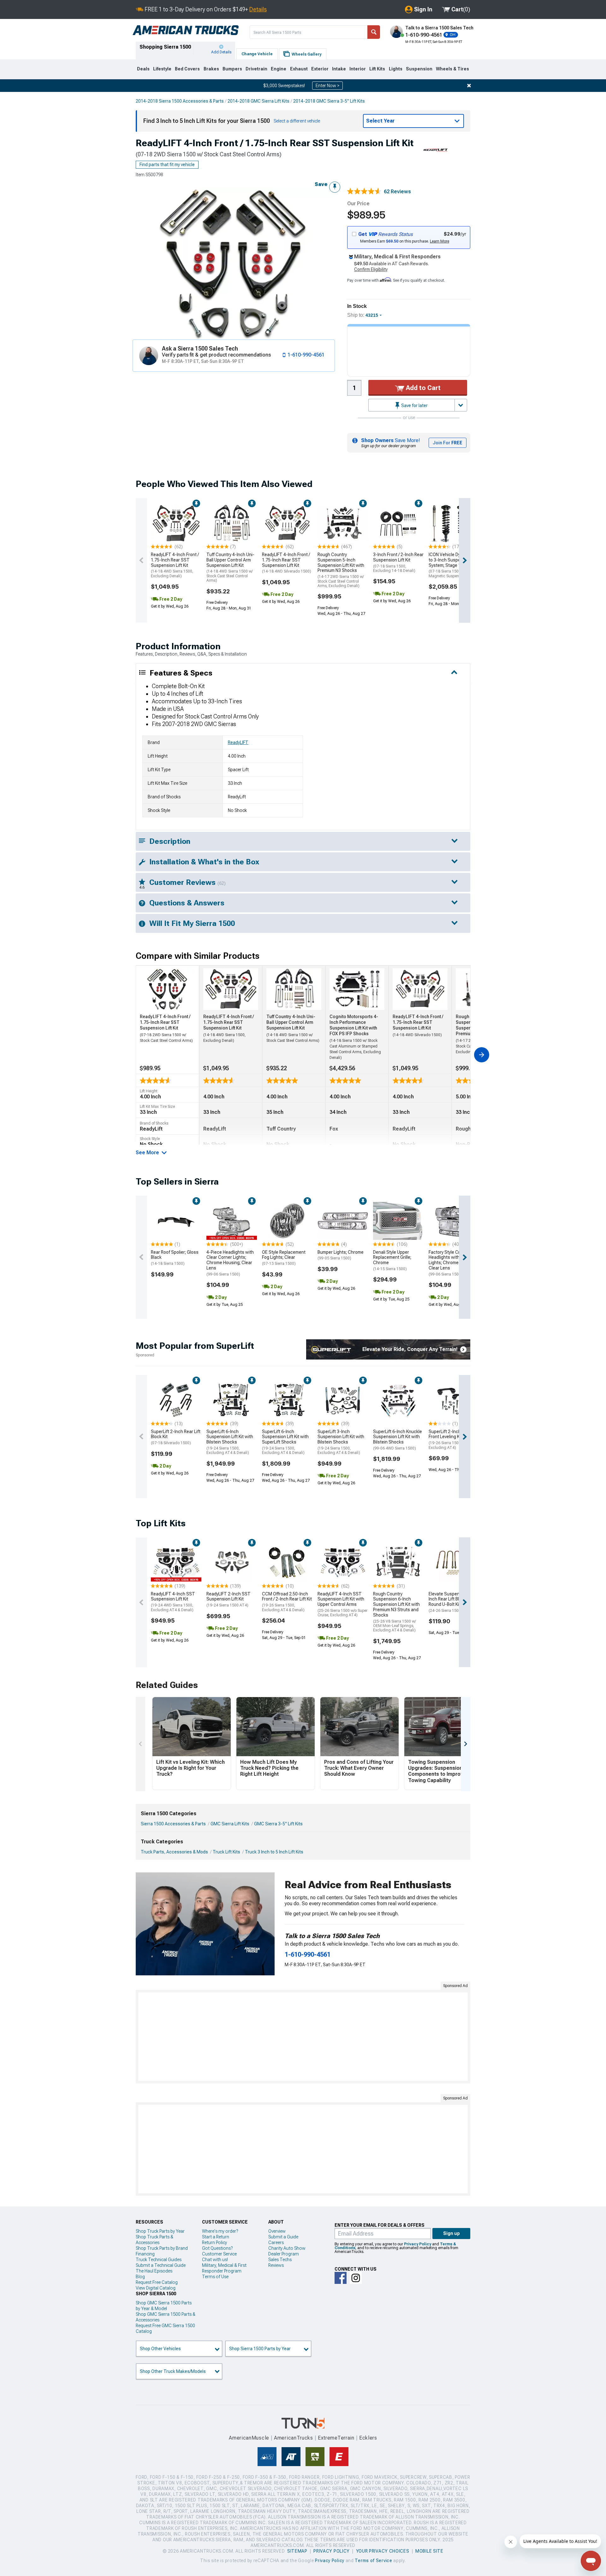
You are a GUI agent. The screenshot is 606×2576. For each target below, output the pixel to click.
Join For (448, 443)
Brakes (211, 69)
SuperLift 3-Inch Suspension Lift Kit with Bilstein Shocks (341, 1442)
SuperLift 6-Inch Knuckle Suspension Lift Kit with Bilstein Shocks (398, 1440)
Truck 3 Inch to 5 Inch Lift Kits (274, 1852)
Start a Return (216, 2237)
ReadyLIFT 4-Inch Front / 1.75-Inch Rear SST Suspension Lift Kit (175, 565)
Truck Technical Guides (159, 2260)
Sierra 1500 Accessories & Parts (173, 1824)
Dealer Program (284, 2254)
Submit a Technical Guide (161, 2265)
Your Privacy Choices (383, 2551)
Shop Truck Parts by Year (160, 2231)
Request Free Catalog (157, 2282)
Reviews (276, 2265)
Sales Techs (280, 2260)
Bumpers (232, 69)
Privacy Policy (418, 2244)
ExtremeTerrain (336, 2438)
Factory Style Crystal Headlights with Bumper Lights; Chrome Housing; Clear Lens (453, 1263)
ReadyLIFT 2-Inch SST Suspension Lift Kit (229, 1600)
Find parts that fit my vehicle (167, 165)
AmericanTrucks (294, 2438)
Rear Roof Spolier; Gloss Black (175, 1258)
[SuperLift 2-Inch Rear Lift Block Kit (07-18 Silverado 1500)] (176, 1400)
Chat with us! (215, 2260)
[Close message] (469, 86)
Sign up (452, 2233)
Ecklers (368, 2438)
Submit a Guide (283, 2237)
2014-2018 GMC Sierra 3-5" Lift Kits (329, 101)
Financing (145, 2254)
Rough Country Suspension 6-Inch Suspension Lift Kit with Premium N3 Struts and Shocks (396, 1612)
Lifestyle (162, 69)
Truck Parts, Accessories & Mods (174, 1852)
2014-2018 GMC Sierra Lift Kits (258, 101)
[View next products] (465, 560)
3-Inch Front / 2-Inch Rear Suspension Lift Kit (398, 562)
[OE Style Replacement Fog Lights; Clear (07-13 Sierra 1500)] (287, 1221)
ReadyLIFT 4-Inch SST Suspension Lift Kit (173, 1602)
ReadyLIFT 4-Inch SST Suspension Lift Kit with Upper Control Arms (342, 1604)
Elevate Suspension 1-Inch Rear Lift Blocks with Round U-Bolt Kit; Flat (453, 1602)
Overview (277, 2231)
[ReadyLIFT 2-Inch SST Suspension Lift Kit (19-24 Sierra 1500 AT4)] (232, 1563)
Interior (358, 69)
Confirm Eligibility (371, 269)
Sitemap (297, 2551)
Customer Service (219, 2254)
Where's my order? (220, 2231)
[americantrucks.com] (186, 30)
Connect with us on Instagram (356, 2278)
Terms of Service (373, 2561)
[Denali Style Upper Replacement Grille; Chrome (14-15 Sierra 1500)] (398, 1221)
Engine (279, 69)
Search (374, 32)
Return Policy (214, 2243)
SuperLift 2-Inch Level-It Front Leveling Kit (452, 1439)
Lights (396, 69)
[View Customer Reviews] (364, 192)
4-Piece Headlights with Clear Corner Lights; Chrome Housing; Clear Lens (230, 1263)
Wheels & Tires (452, 69)
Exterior (320, 69)
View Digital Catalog (156, 2288)
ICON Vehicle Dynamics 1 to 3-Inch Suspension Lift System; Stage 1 (454, 565)
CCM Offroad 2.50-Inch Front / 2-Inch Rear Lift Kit (287, 1602)
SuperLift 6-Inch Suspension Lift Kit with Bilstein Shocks (230, 1442)
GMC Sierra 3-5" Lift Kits (278, 1824)
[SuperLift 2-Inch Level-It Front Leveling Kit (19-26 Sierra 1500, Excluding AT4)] (454, 1400)
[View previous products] (141, 560)
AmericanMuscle (249, 2438)
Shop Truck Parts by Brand (162, 2248)
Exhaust (299, 69)
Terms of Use (215, 2277)
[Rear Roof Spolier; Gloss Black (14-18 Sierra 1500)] (176, 1221)
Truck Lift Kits (226, 1852)
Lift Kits (377, 69)
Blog (140, 2277)
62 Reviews (397, 192)
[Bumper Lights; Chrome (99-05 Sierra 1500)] (343, 1221)
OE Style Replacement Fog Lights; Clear (284, 1258)
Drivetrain (256, 69)
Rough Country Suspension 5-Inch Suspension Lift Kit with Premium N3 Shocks (341, 570)
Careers (276, 2243)
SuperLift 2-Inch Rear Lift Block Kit (176, 1437)
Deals (143, 69)
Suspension (419, 69)
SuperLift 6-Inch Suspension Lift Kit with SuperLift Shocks (285, 1442)
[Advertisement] (303, 2037)
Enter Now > (327, 86)
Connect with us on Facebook (341, 2278)
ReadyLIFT (238, 742)
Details (258, 9)
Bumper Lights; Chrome (341, 1255)
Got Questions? (217, 2248)
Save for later (414, 405)
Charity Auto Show (287, 2248)
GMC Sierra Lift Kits (230, 1824)
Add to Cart (422, 388)
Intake (339, 69)
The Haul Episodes (154, 2271)
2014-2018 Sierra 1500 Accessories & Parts (180, 101)
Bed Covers (187, 69)
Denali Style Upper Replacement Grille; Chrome (392, 1260)
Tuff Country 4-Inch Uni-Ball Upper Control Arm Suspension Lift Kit (230, 567)
